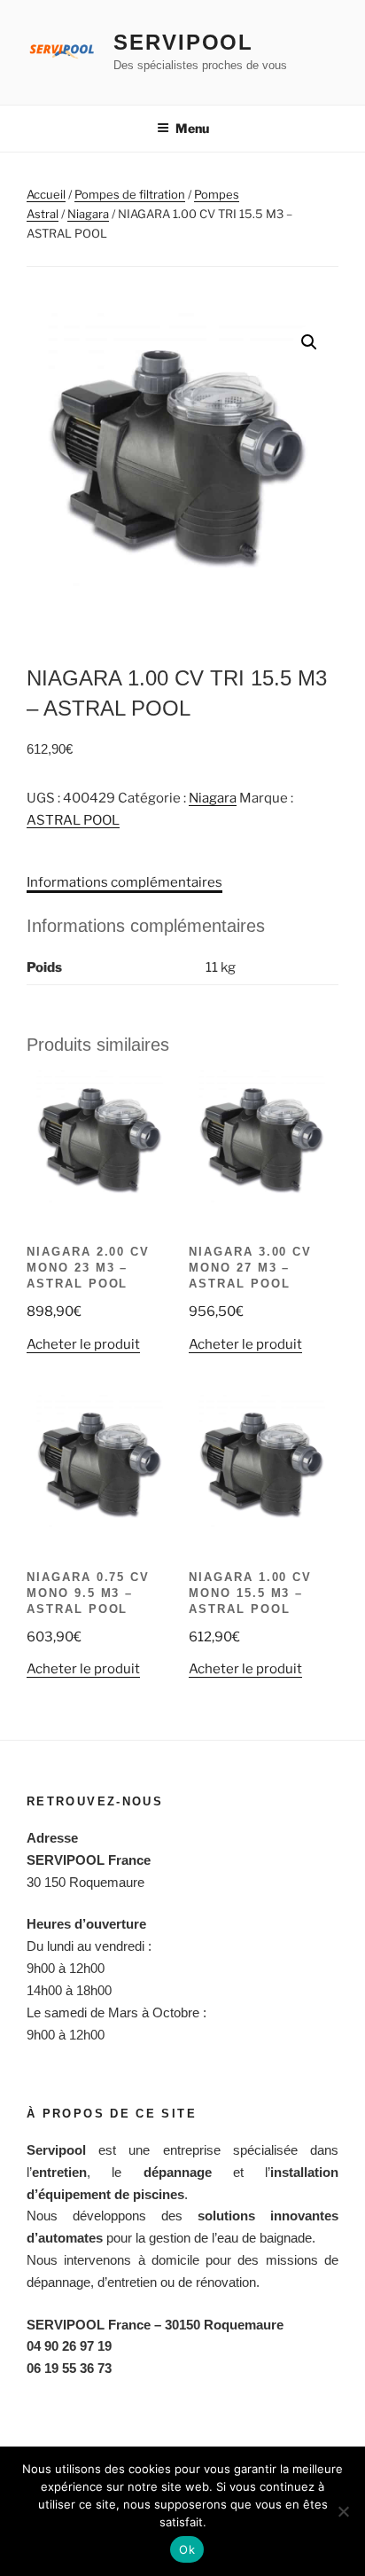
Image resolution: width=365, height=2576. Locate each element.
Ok (187, 2549)
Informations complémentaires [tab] (124, 882)
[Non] (343, 2511)
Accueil (46, 194)
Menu (192, 128)
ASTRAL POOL (73, 820)
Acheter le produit (83, 1344)
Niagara (88, 214)
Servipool (183, 42)
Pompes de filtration (130, 194)
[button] (309, 342)
